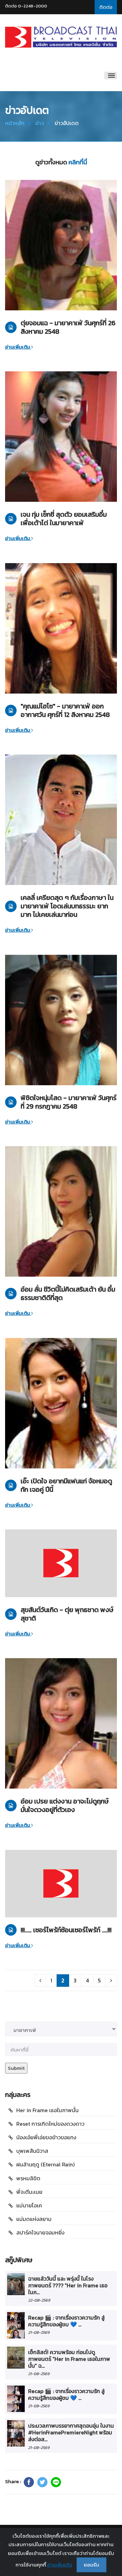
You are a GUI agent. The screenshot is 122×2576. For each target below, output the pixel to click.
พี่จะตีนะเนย (29, 2192)
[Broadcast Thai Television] (61, 37)
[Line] (56, 2482)
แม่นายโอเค (29, 2205)
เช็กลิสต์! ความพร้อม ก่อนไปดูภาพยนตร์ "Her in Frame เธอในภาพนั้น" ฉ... (69, 2359)
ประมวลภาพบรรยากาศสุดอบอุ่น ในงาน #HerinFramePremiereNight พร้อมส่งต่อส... (71, 2433)
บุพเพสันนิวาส (32, 2151)
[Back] (40, 1981)
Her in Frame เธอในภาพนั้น (47, 2110)
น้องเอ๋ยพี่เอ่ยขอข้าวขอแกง (46, 2137)
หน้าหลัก (15, 123)
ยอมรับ (91, 2565)
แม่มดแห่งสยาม (34, 2219)
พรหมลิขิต (28, 2178)
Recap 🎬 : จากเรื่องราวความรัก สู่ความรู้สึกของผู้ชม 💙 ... (66, 2321)
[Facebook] (29, 2482)
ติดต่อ (106, 7)
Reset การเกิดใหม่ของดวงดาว (50, 2124)
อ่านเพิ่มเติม (18, 347)
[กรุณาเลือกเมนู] (111, 76)
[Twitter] (42, 2482)
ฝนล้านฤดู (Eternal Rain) (45, 2164)
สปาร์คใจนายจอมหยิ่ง (40, 2232)
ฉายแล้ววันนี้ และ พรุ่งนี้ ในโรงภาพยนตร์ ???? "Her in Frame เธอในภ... (68, 2285)
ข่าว (39, 123)
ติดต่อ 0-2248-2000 (26, 6)
